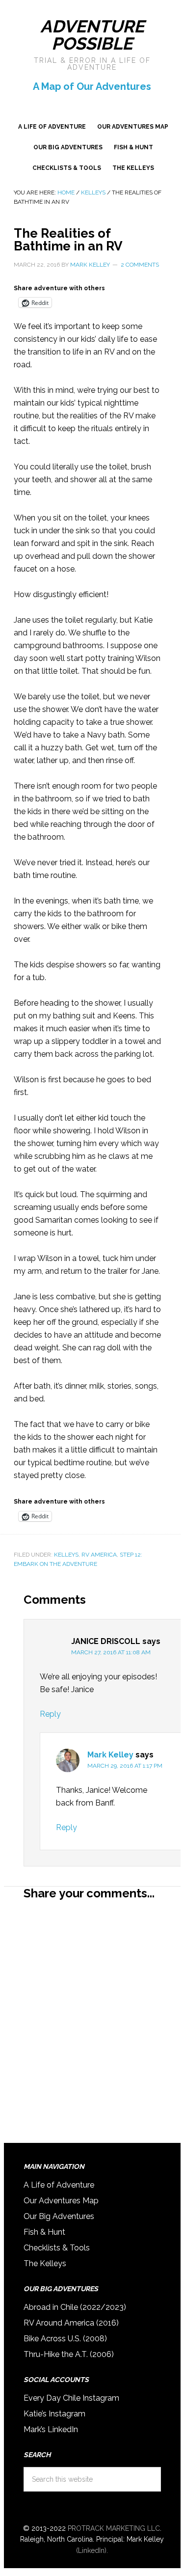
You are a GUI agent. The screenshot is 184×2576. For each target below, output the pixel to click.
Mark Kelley (110, 1755)
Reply (50, 1714)
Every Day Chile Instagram (71, 2398)
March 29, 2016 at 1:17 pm (125, 1766)
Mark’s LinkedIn (51, 2429)
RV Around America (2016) (71, 2323)
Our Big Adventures (59, 2216)
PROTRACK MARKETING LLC (114, 2528)
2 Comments (140, 265)
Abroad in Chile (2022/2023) (75, 2307)
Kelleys (66, 1555)
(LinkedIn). (92, 2550)
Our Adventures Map (61, 2201)
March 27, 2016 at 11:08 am (111, 1652)
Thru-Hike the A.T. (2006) (69, 2354)
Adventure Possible (92, 35)
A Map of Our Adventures (92, 86)
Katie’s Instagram (54, 2414)
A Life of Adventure (59, 2185)
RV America (99, 1555)
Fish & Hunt (44, 2232)
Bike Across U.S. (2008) (65, 2339)
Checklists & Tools (57, 2248)
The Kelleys (45, 2263)
